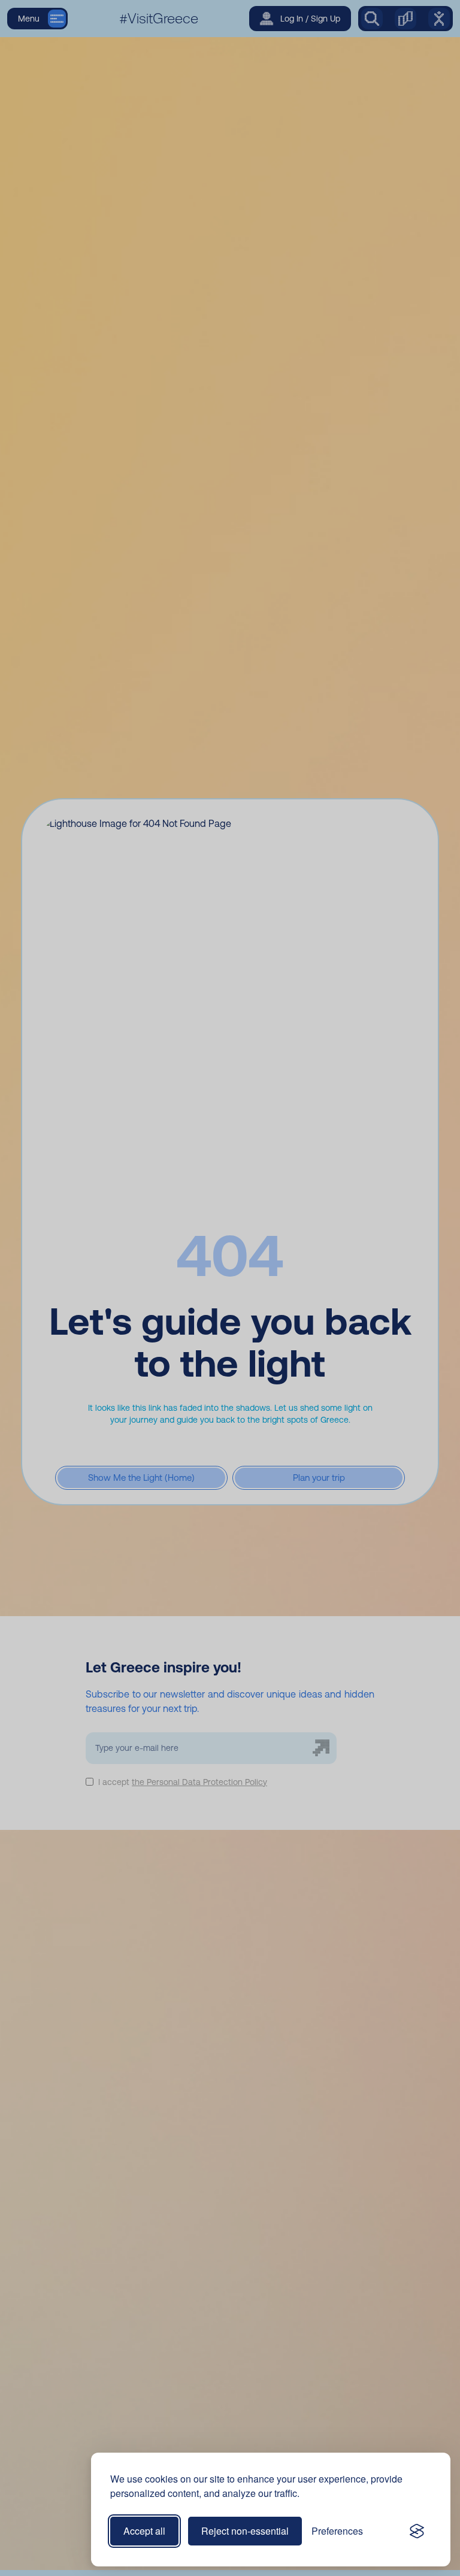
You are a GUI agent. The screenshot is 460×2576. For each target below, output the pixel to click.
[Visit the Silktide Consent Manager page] (417, 2531)
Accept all (144, 2531)
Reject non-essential (245, 2531)
